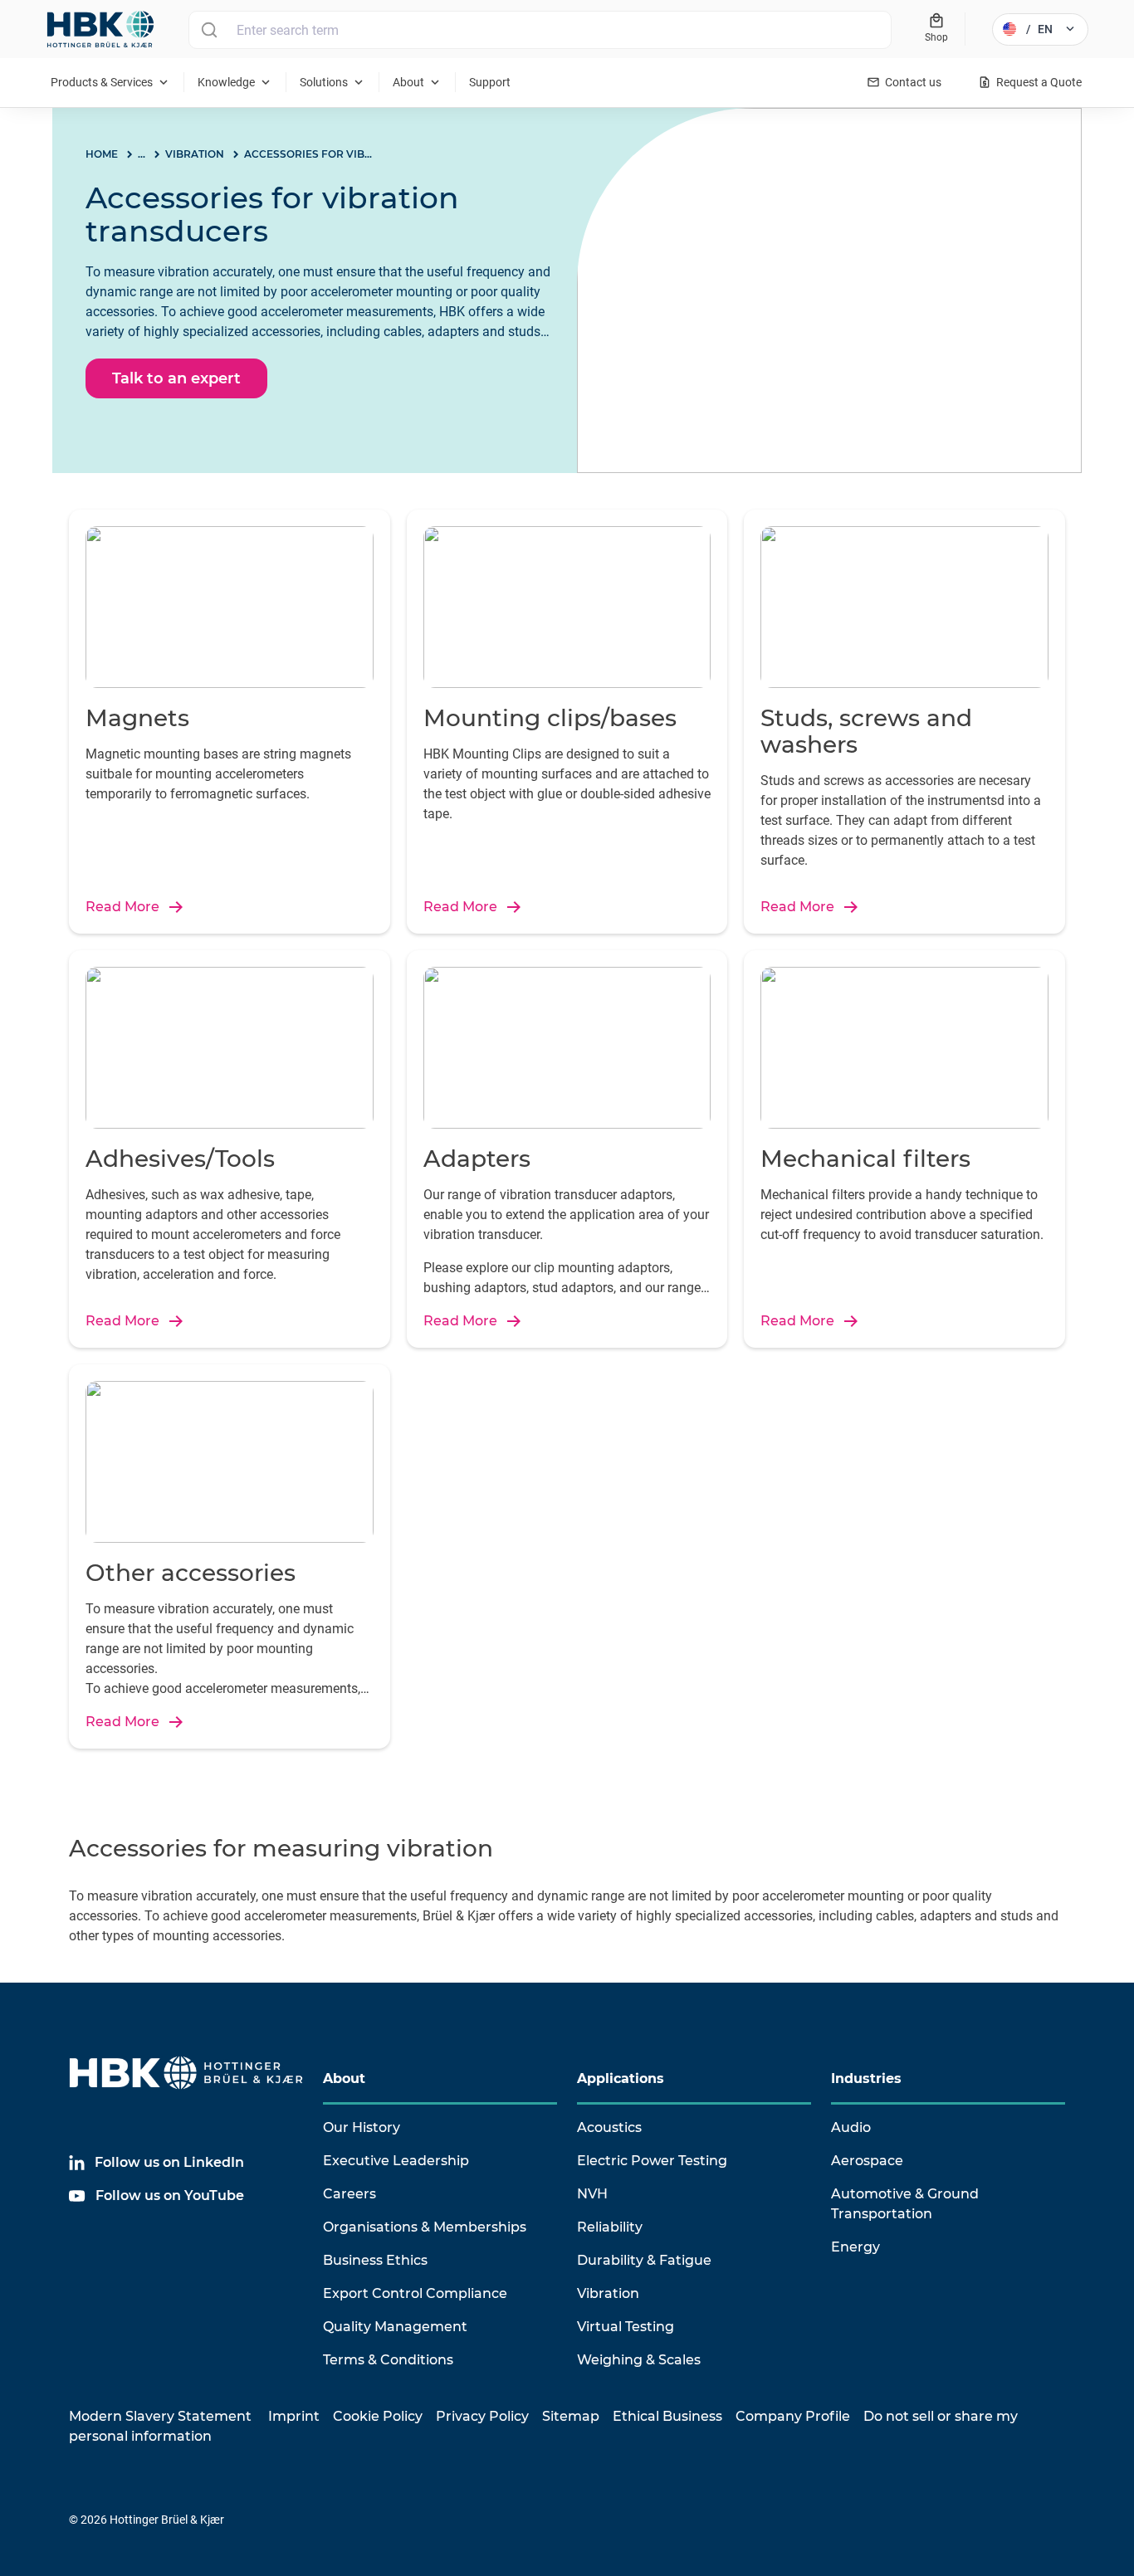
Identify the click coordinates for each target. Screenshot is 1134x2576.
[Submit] (209, 30)
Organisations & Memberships (425, 2227)
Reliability (610, 2227)
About (344, 2078)
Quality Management (395, 2327)
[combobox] (540, 30)
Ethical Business (667, 2416)
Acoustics (609, 2127)
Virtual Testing (626, 2327)
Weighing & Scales (639, 2360)
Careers (349, 2194)
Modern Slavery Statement (160, 2416)
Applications (621, 2078)
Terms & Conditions (388, 2360)
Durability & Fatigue (644, 2260)
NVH (592, 2194)
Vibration (608, 2293)
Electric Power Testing (652, 2161)
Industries (866, 2078)
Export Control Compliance (415, 2293)
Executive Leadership (396, 2161)
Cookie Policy (378, 2416)
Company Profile (793, 2416)
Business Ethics (375, 2260)
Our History (362, 2127)
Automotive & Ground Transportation (905, 2204)
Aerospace (867, 2161)
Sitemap (571, 2416)
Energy (855, 2247)
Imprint (294, 2416)
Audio (851, 2127)
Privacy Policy (482, 2416)
